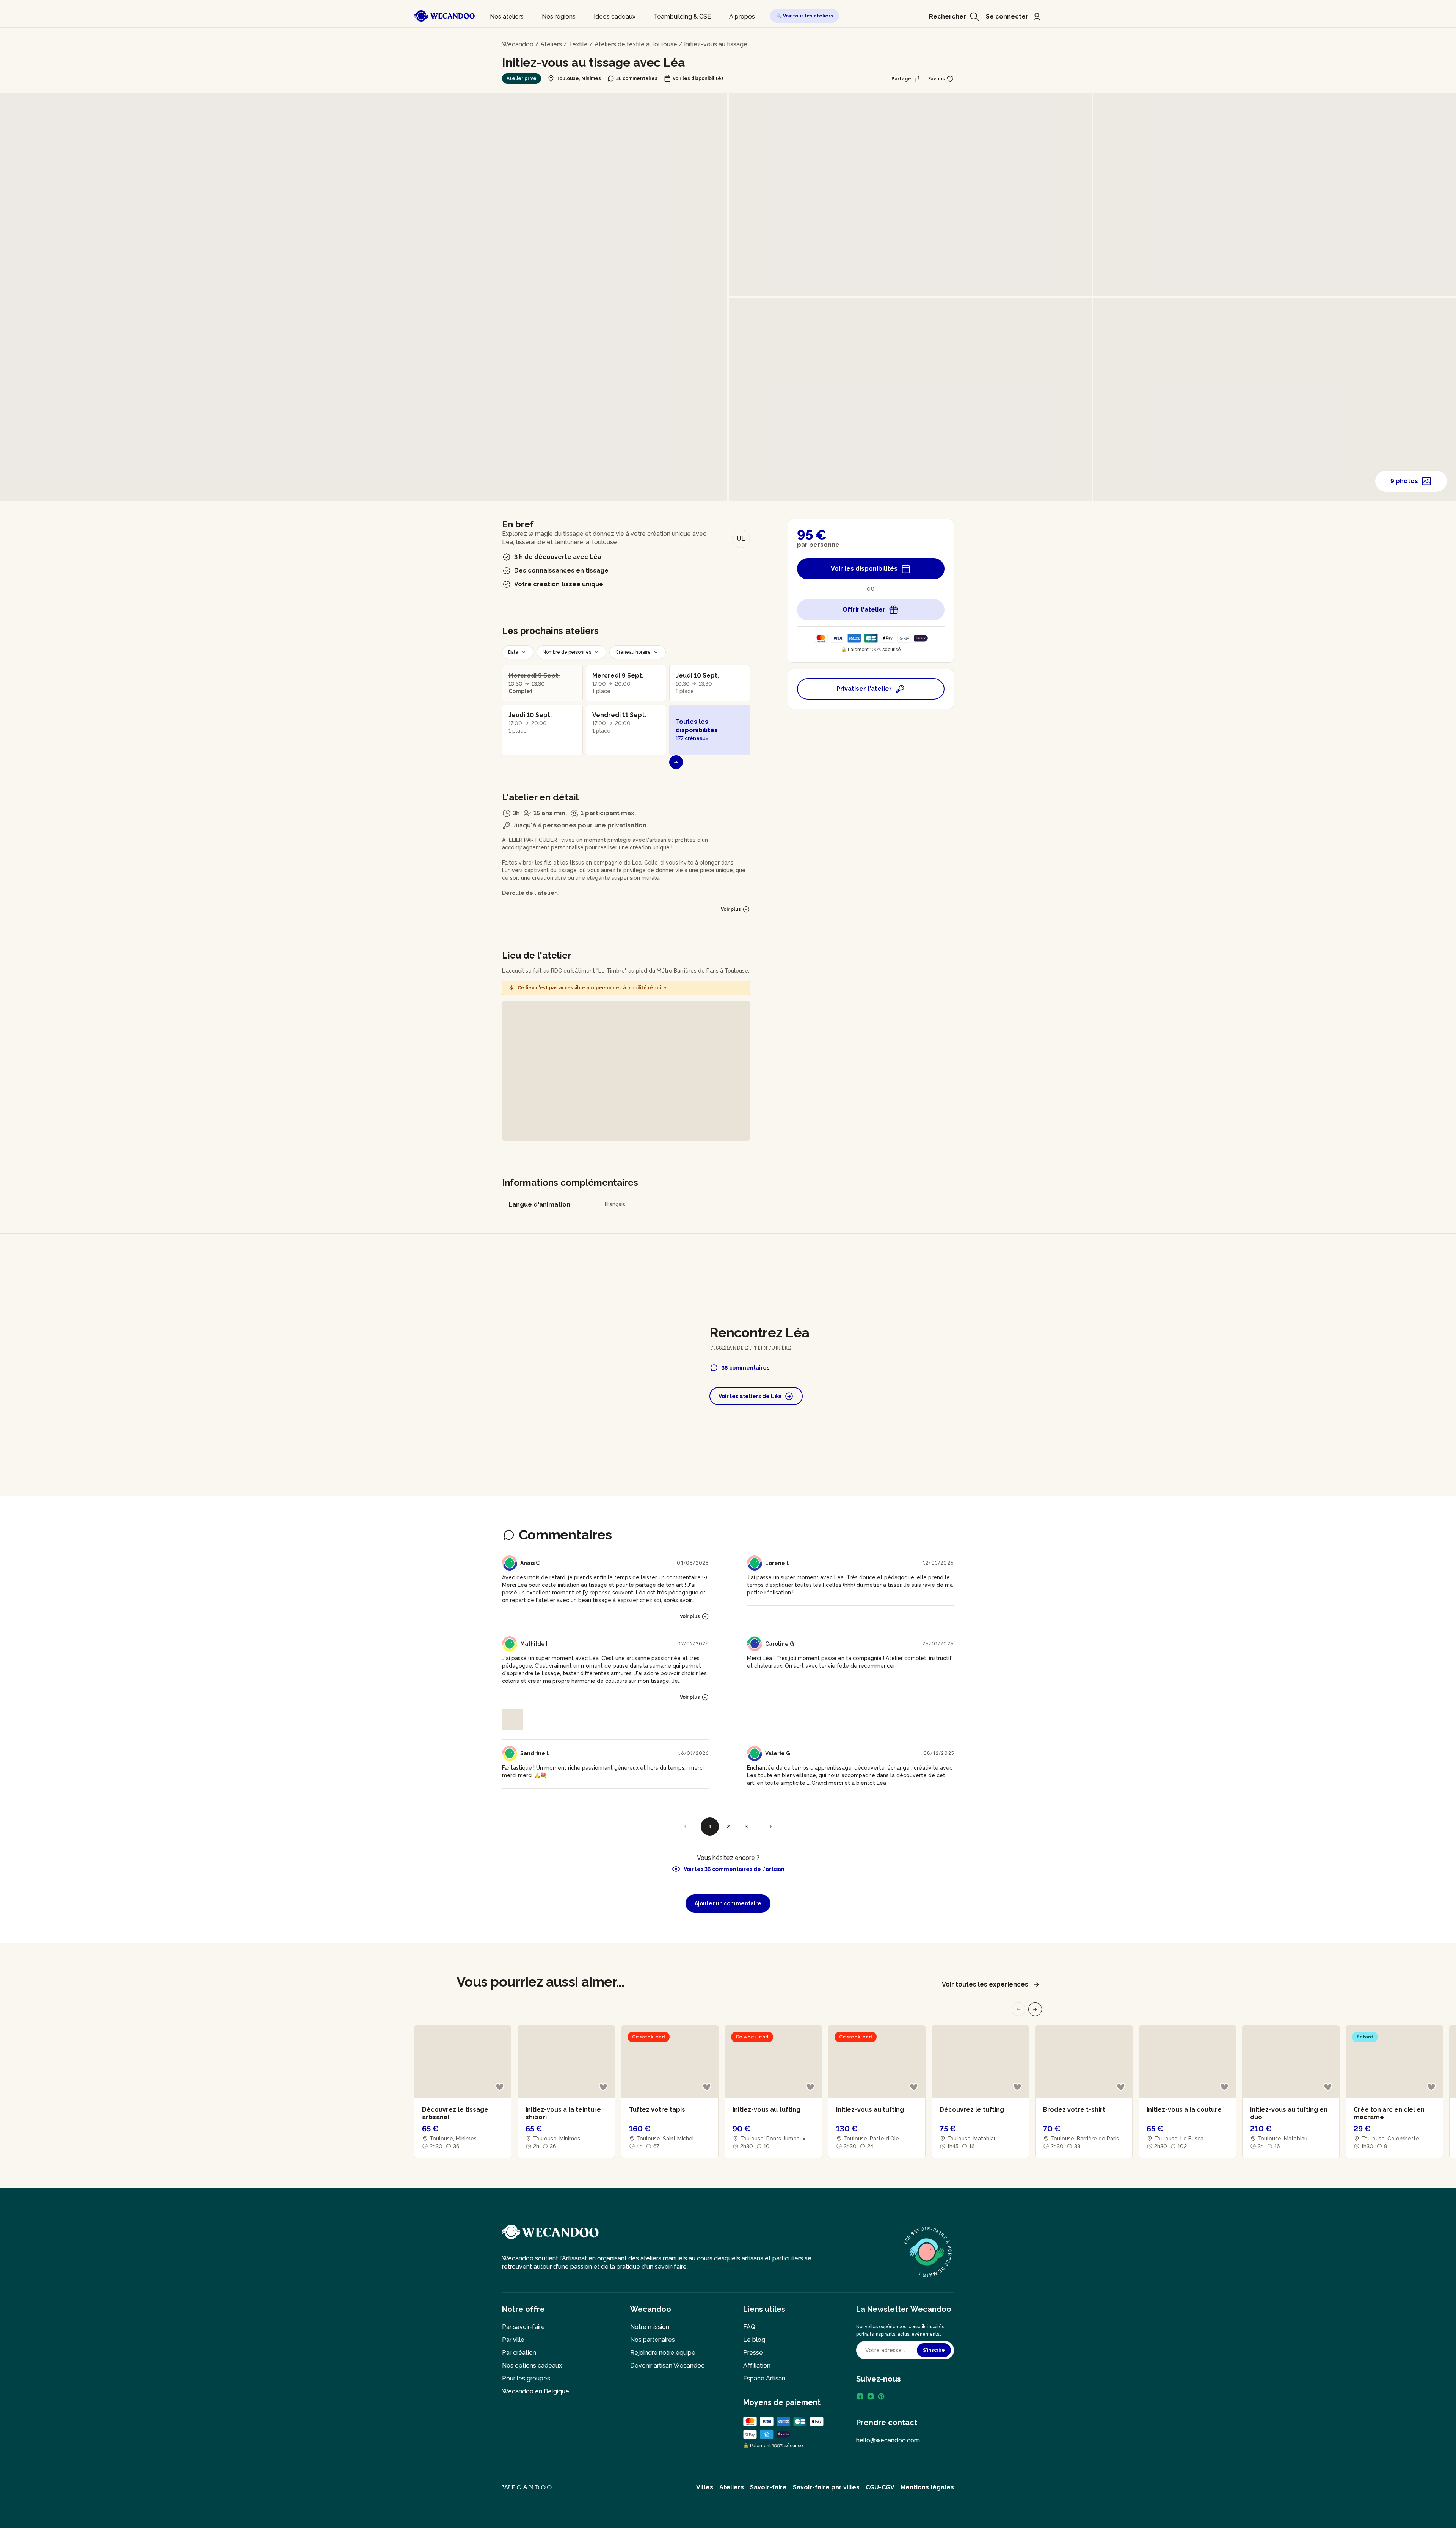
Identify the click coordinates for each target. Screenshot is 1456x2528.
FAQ (749, 2327)
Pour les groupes (526, 2378)
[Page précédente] (686, 1827)
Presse (753, 2353)
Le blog (754, 2340)
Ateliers (551, 44)
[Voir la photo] (513, 1720)
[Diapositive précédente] (1018, 2009)
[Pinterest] (881, 2396)
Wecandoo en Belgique (536, 2391)
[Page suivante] (770, 1827)
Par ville (513, 2340)
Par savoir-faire (523, 2327)
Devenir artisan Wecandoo (668, 2366)
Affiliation (757, 2366)
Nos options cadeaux (532, 2366)
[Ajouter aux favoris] (500, 2087)
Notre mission (650, 2327)
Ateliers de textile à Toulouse (636, 44)
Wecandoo (518, 44)
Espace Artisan (764, 2378)
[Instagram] (871, 2396)
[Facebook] (860, 2396)
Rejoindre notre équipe (663, 2353)
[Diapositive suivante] (1035, 2009)
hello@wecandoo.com (888, 2440)
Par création (519, 2353)
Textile (578, 44)
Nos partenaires (653, 2340)
